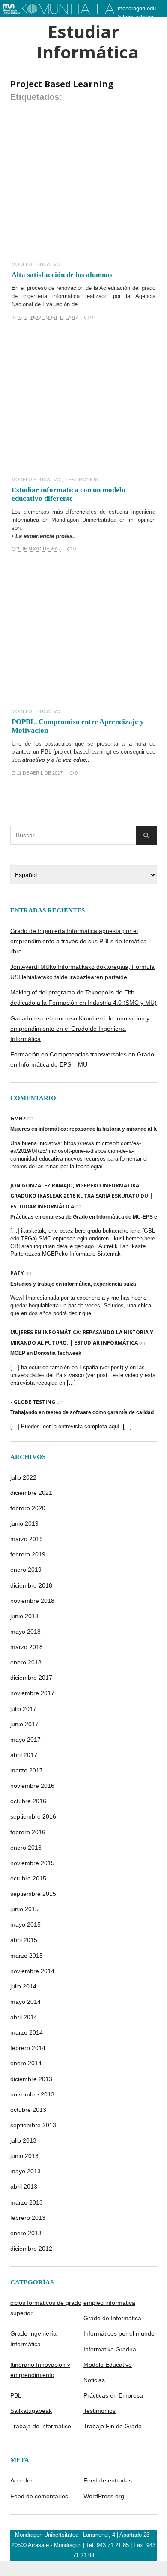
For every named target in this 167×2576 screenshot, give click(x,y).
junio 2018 (24, 1616)
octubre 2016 (28, 1801)
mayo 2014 (25, 2002)
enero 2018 (26, 1662)
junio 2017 (24, 1724)
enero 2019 (26, 1570)
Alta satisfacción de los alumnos (62, 275)
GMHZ (18, 1118)
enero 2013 (26, 2233)
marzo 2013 (27, 2202)
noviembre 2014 (32, 1971)
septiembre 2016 (33, 1816)
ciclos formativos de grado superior (46, 2308)
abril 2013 (24, 2187)
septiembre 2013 (33, 2125)
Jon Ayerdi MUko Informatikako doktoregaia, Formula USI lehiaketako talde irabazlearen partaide (82, 972)
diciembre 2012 (31, 2249)
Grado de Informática (112, 2318)
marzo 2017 (27, 1770)
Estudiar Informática (83, 42)
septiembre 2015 (33, 1894)
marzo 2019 (27, 1539)
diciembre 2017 (31, 1678)
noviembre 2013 (32, 2094)
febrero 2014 (28, 2048)
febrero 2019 (28, 1554)
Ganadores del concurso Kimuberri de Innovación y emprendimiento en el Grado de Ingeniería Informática (80, 1029)
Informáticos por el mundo (119, 2333)
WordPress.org (104, 2496)
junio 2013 (24, 2156)
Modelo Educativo (36, 265)
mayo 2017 (25, 1740)
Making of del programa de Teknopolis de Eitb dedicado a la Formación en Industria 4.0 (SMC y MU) (83, 997)
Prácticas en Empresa (113, 2395)
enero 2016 (26, 1848)
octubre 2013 (28, 2110)
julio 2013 (23, 2140)
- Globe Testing (33, 1402)
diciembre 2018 (31, 1585)
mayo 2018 (25, 1632)
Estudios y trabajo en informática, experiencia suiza (73, 1284)
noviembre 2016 (32, 1786)
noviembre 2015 (32, 1863)
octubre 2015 (28, 1878)
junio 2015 (24, 1909)
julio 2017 (23, 1709)
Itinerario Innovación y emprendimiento (40, 2370)
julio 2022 (23, 1477)
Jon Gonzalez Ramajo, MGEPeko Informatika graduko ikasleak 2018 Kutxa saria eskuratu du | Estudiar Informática (81, 1196)
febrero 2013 (28, 2218)
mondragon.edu (137, 8)
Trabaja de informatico (41, 2426)
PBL (16, 2395)
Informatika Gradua (110, 2349)
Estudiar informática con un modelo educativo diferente (69, 494)
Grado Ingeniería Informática (33, 2339)
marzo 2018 (27, 1647)
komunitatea (138, 17)
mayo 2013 (25, 2171)
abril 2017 (24, 1755)
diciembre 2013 (31, 2079)
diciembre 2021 (31, 1493)
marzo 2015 (27, 1956)
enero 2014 (26, 2063)
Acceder (21, 2480)
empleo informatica (109, 2303)
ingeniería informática (52, 296)
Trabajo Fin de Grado (113, 2426)
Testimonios (82, 480)
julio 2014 (23, 1986)
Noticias (94, 2380)
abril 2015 (24, 1940)
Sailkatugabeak (31, 2411)
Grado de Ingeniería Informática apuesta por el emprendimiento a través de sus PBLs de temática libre (79, 941)
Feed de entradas (108, 2480)
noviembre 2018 (32, 1601)
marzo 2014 (27, 2032)
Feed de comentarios (39, 2496)
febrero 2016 (28, 1832)
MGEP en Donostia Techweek (46, 1353)
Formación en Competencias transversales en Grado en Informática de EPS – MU (82, 1059)
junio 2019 (24, 1523)
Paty (17, 1273)
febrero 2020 (28, 1508)
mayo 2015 (25, 1924)
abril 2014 (24, 2017)
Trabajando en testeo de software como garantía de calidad (82, 1412)
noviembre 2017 (32, 1693)
